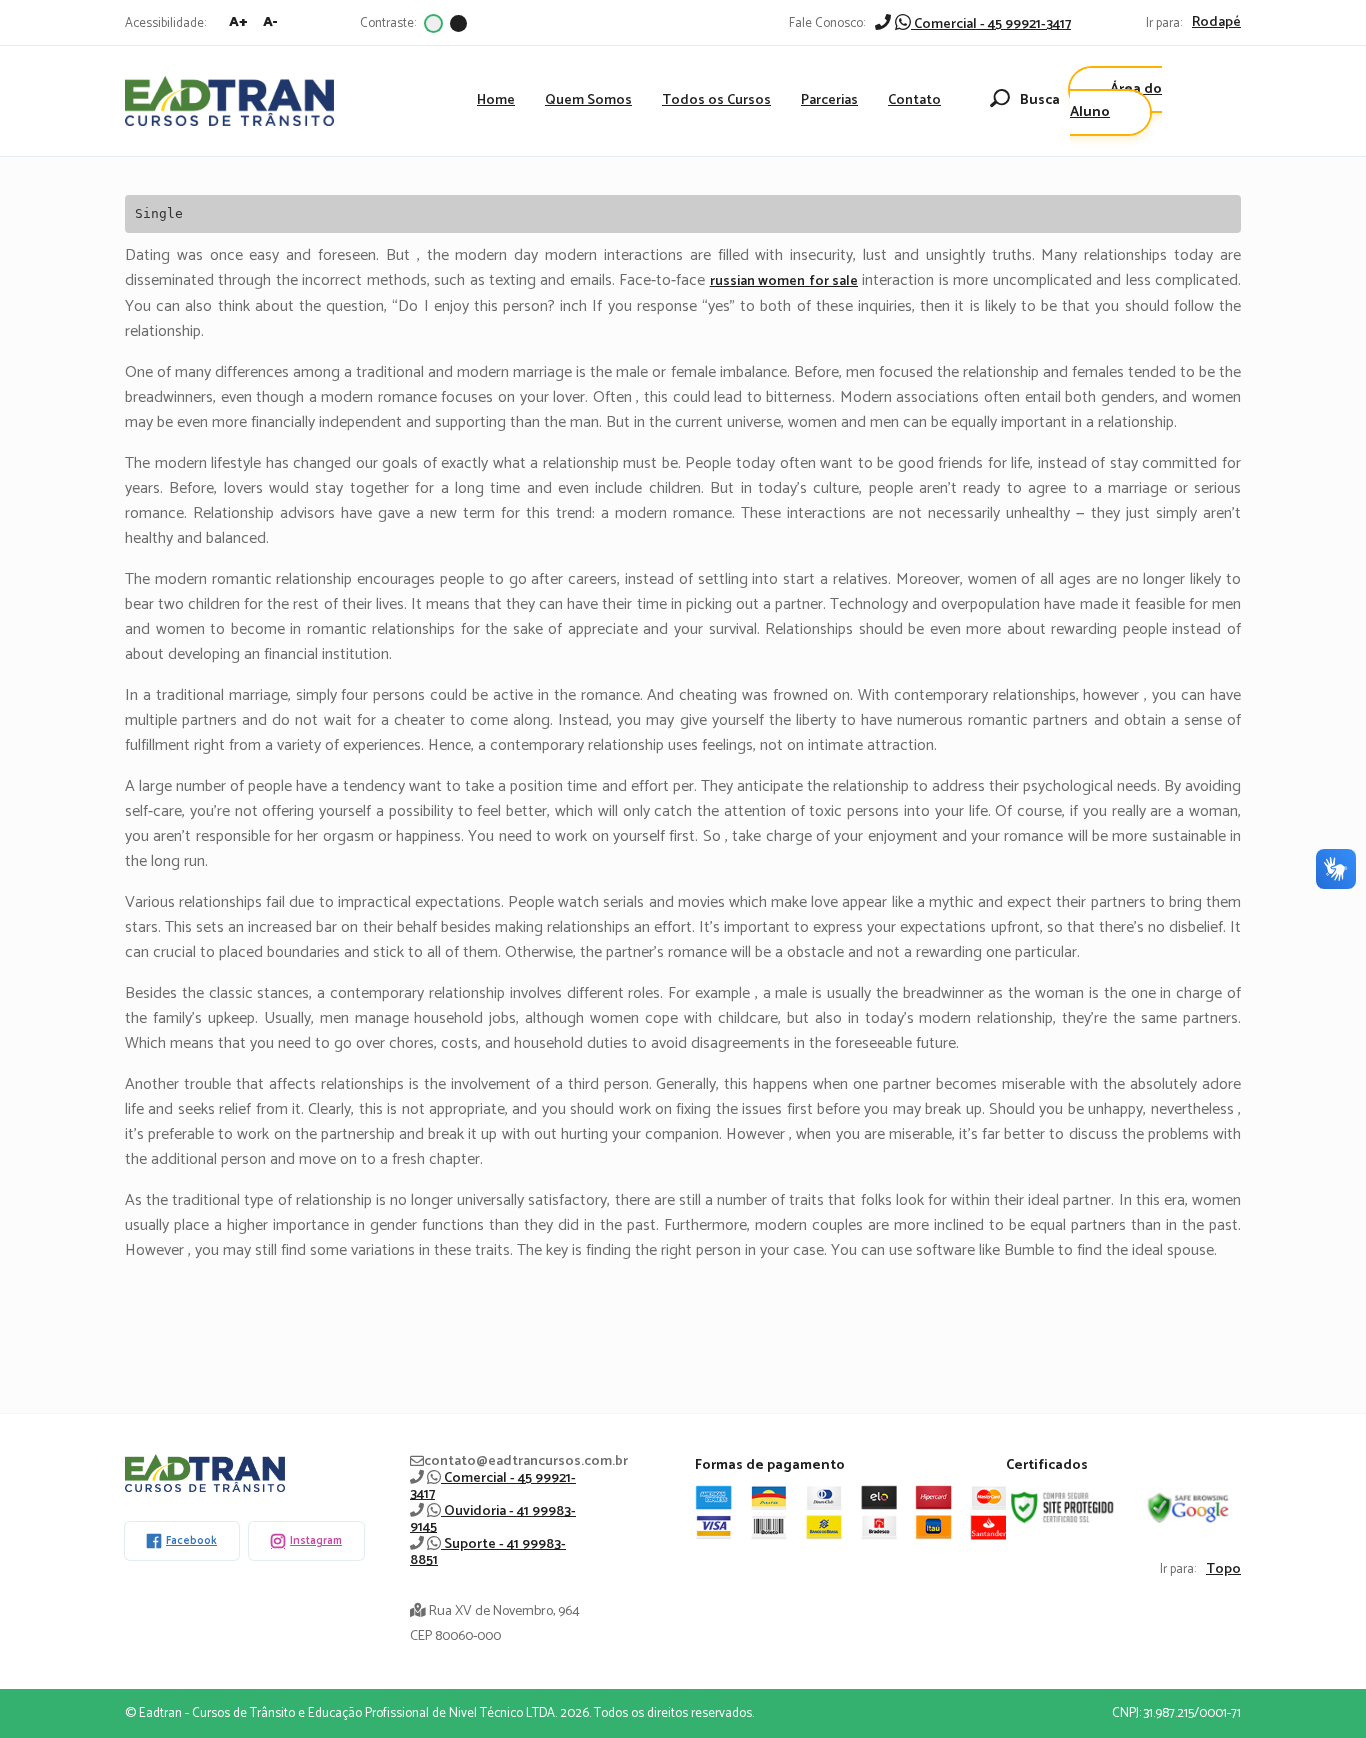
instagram (316, 1541)
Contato (914, 100)
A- (270, 22)
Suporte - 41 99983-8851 (488, 1552)
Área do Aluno (1116, 101)
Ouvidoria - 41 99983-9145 (493, 1519)
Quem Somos (588, 100)
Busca (1040, 100)
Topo (1223, 1570)
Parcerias (829, 100)
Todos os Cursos (716, 100)
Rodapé (1216, 23)
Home (496, 100)
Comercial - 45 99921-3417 (991, 24)
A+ (238, 22)
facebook (191, 1541)
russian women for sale (784, 281)
